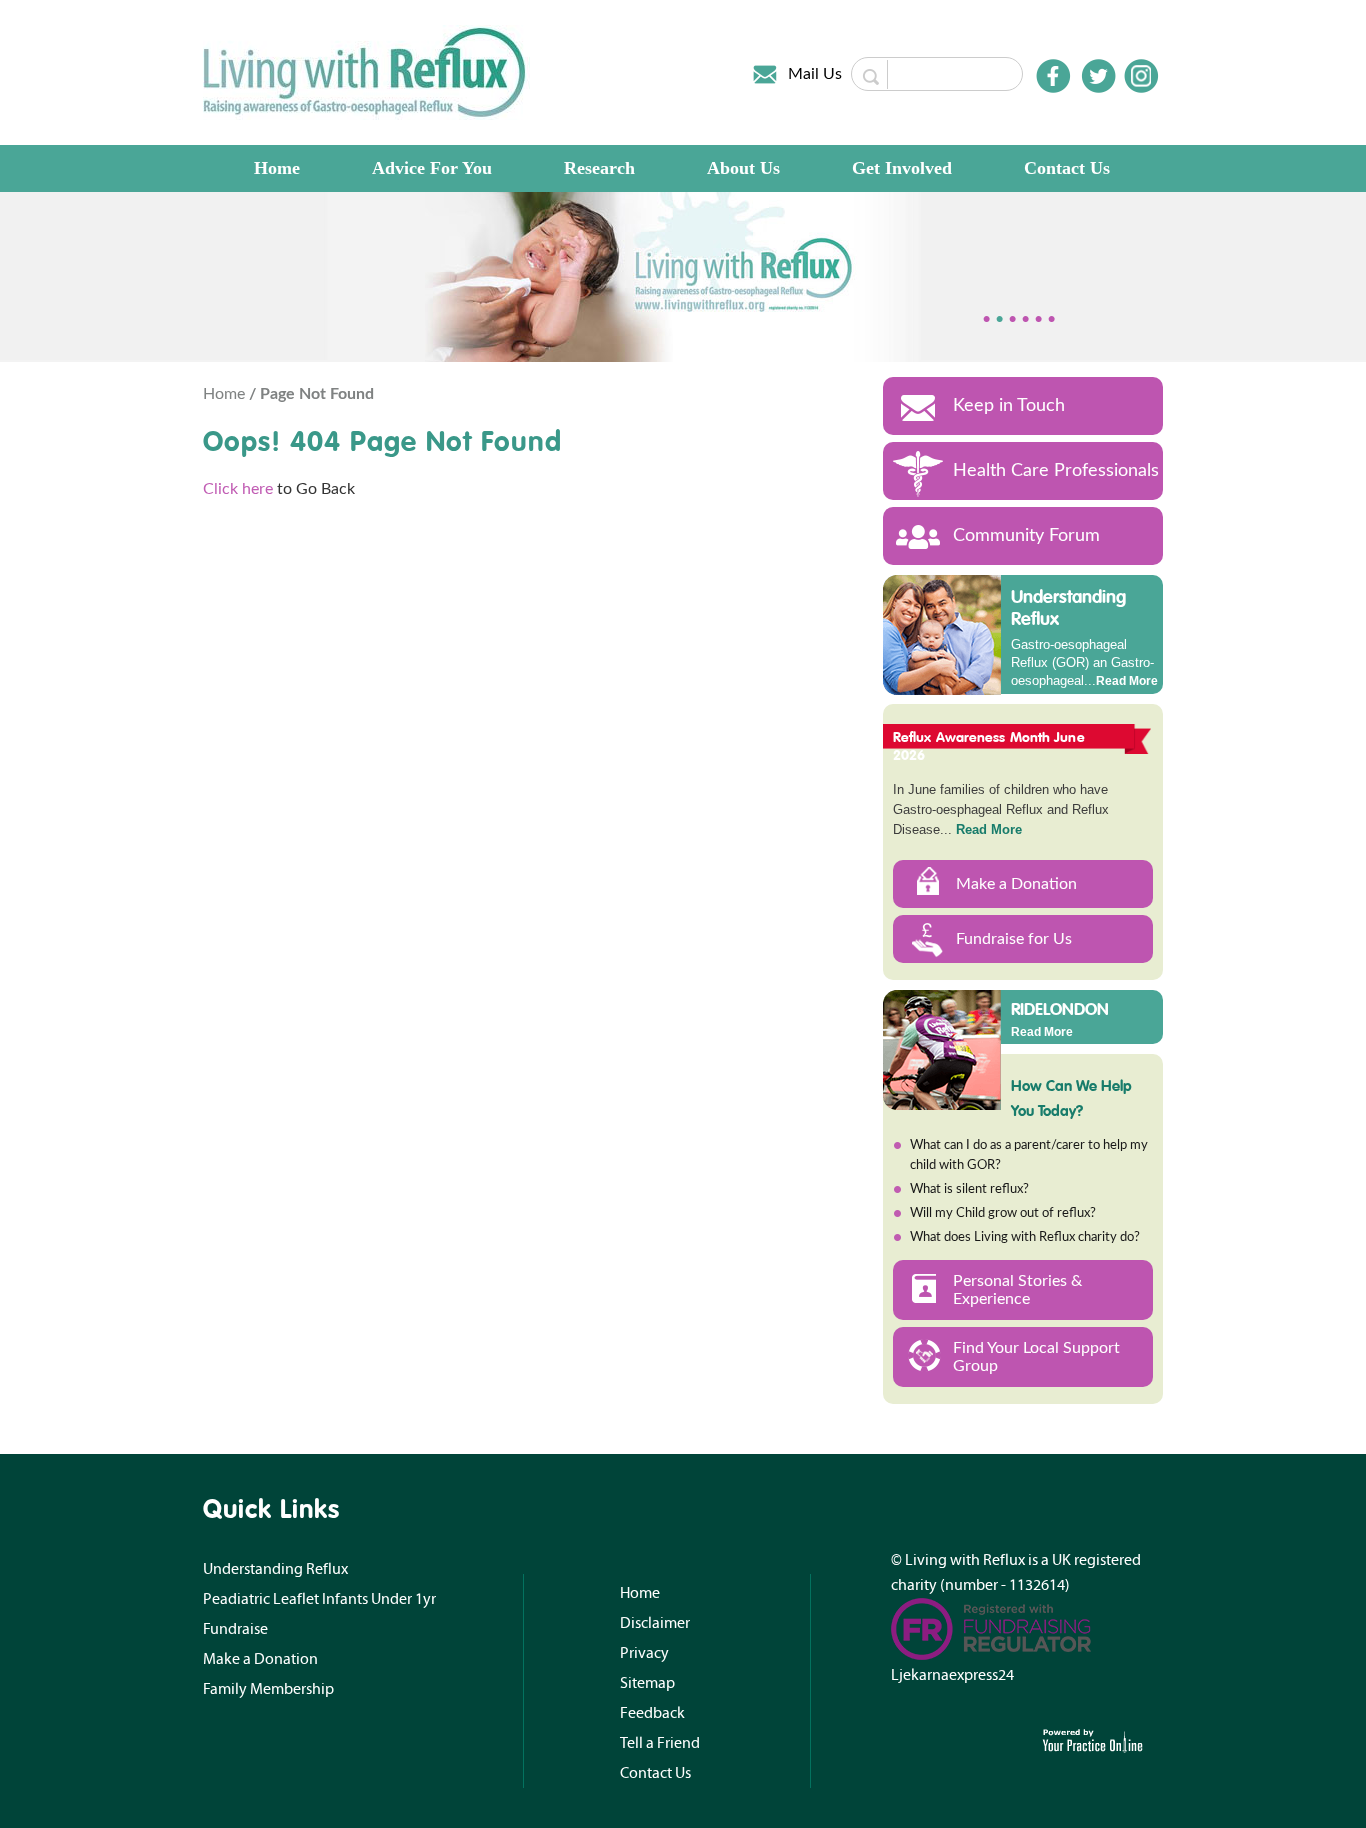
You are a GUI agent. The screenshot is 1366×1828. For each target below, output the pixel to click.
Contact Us (1067, 168)
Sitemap (647, 1683)
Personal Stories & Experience (1017, 1290)
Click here (238, 489)
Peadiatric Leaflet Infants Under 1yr (319, 1599)
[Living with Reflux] (366, 72)
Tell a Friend (660, 1743)
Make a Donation (1016, 884)
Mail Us (815, 74)
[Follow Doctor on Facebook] (1053, 76)
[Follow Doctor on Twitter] (1099, 76)
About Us (743, 168)
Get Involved (902, 168)
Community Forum (1026, 536)
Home (277, 168)
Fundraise (235, 1629)
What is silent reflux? (969, 1189)
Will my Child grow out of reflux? (1003, 1213)
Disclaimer (655, 1623)
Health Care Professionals (1056, 471)
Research (599, 168)
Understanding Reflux (1068, 607)
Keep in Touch (1009, 406)
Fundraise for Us (1014, 939)
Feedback (652, 1713)
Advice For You (432, 168)
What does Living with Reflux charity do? (1025, 1237)
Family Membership (268, 1689)
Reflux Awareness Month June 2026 (989, 746)
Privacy (644, 1653)
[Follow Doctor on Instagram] (1141, 76)
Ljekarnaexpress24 (952, 1675)
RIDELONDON (1060, 1008)
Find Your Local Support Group (1036, 1357)
